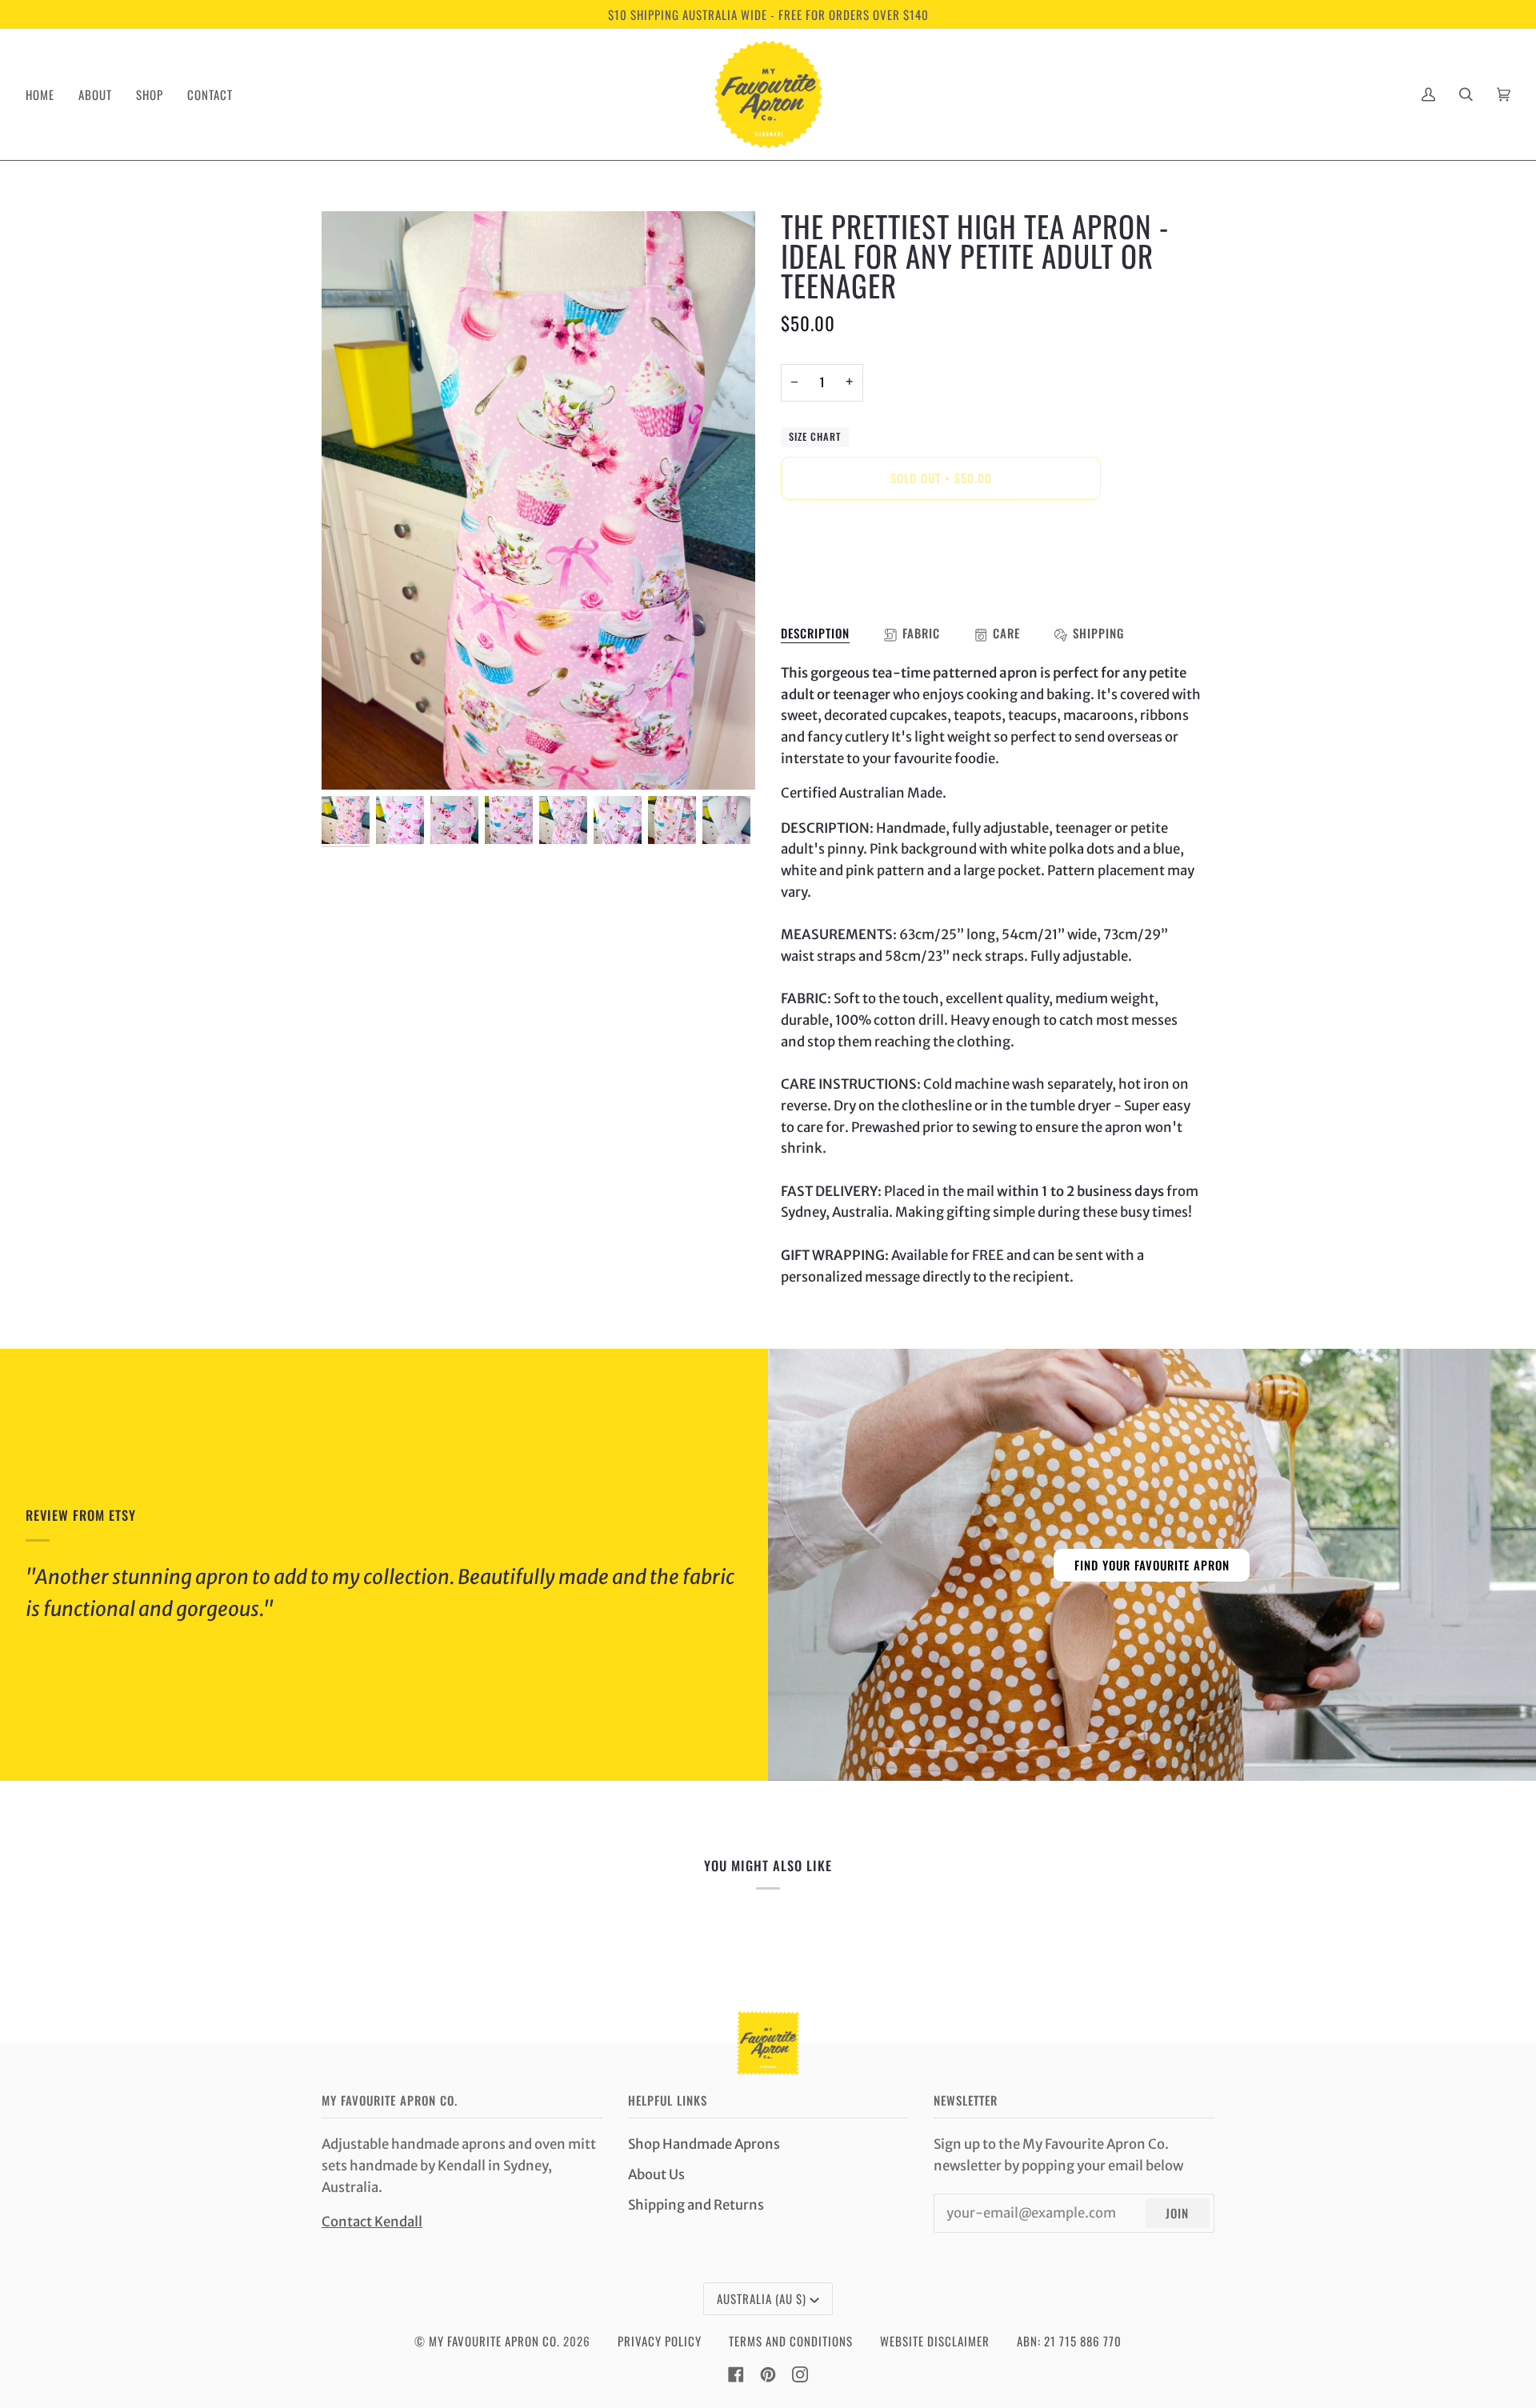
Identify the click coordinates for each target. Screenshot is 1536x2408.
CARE (1006, 633)
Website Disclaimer (935, 2341)
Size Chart (815, 436)
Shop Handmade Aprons (704, 2144)
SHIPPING (1098, 633)
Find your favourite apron (1152, 1564)
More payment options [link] (853, 578)
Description (815, 633)
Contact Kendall (372, 2222)
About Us (656, 2175)
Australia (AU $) (762, 2298)
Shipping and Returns (696, 2205)
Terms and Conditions (791, 2341)
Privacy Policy (660, 2341)
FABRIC (921, 633)
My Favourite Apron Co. (494, 2341)
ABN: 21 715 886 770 (1069, 2341)
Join (1177, 2213)
